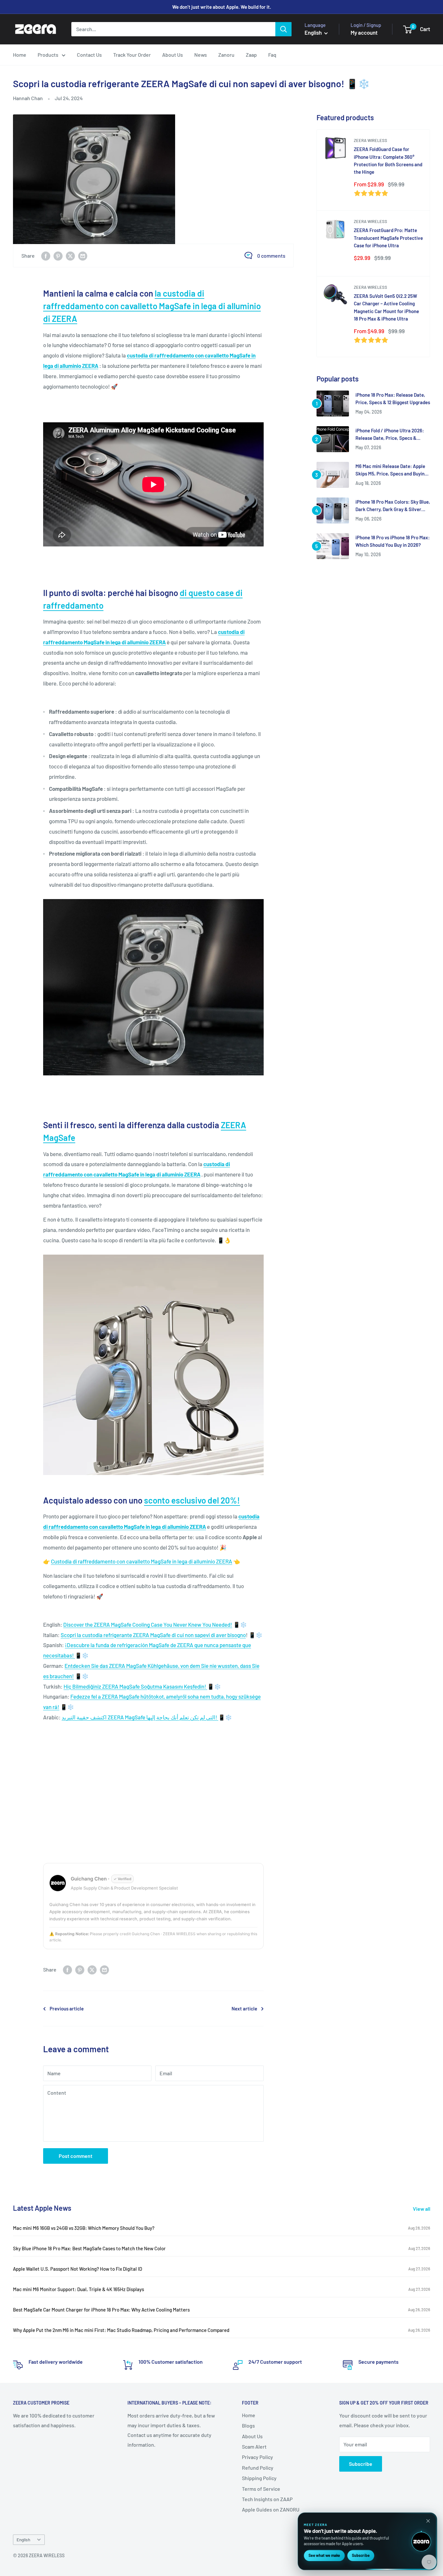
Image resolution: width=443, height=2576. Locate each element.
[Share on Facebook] (46, 256)
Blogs (248, 2425)
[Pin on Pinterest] (58, 256)
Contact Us (89, 55)
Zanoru (226, 55)
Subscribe (361, 2464)
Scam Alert (254, 2447)
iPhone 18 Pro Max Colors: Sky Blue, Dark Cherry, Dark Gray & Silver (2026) (393, 506)
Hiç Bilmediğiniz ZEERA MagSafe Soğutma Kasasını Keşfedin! (135, 1686)
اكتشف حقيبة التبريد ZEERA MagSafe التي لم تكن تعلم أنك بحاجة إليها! (140, 1717)
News (201, 55)
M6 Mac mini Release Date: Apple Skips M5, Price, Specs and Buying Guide (391, 470)
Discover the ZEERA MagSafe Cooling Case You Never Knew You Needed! (148, 1624)
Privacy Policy (257, 2457)
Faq (272, 55)
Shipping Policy (259, 2478)
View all (422, 2209)
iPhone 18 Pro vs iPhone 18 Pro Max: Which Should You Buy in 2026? (393, 541)
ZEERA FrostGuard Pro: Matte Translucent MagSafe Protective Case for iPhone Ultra (388, 238)
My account (364, 32)
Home (20, 55)
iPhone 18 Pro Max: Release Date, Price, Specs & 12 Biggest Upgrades (393, 398)
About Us (173, 55)
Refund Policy (258, 2468)
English (23, 2540)
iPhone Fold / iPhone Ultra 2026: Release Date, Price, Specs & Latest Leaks (390, 435)
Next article (244, 2008)
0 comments (271, 256)
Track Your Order (132, 55)
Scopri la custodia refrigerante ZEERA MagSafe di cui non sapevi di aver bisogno (153, 1635)
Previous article (67, 2008)
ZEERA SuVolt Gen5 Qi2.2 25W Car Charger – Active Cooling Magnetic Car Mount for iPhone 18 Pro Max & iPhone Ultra (386, 307)
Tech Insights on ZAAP (267, 2499)
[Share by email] (83, 256)
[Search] (283, 29)
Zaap (251, 55)
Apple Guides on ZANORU (271, 2509)
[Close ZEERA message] (428, 2521)
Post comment (76, 2156)
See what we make (324, 2555)
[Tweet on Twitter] (70, 256)
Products (48, 55)
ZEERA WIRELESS (371, 140)
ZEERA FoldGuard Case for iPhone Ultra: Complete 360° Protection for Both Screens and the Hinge (388, 160)
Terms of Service (261, 2489)
